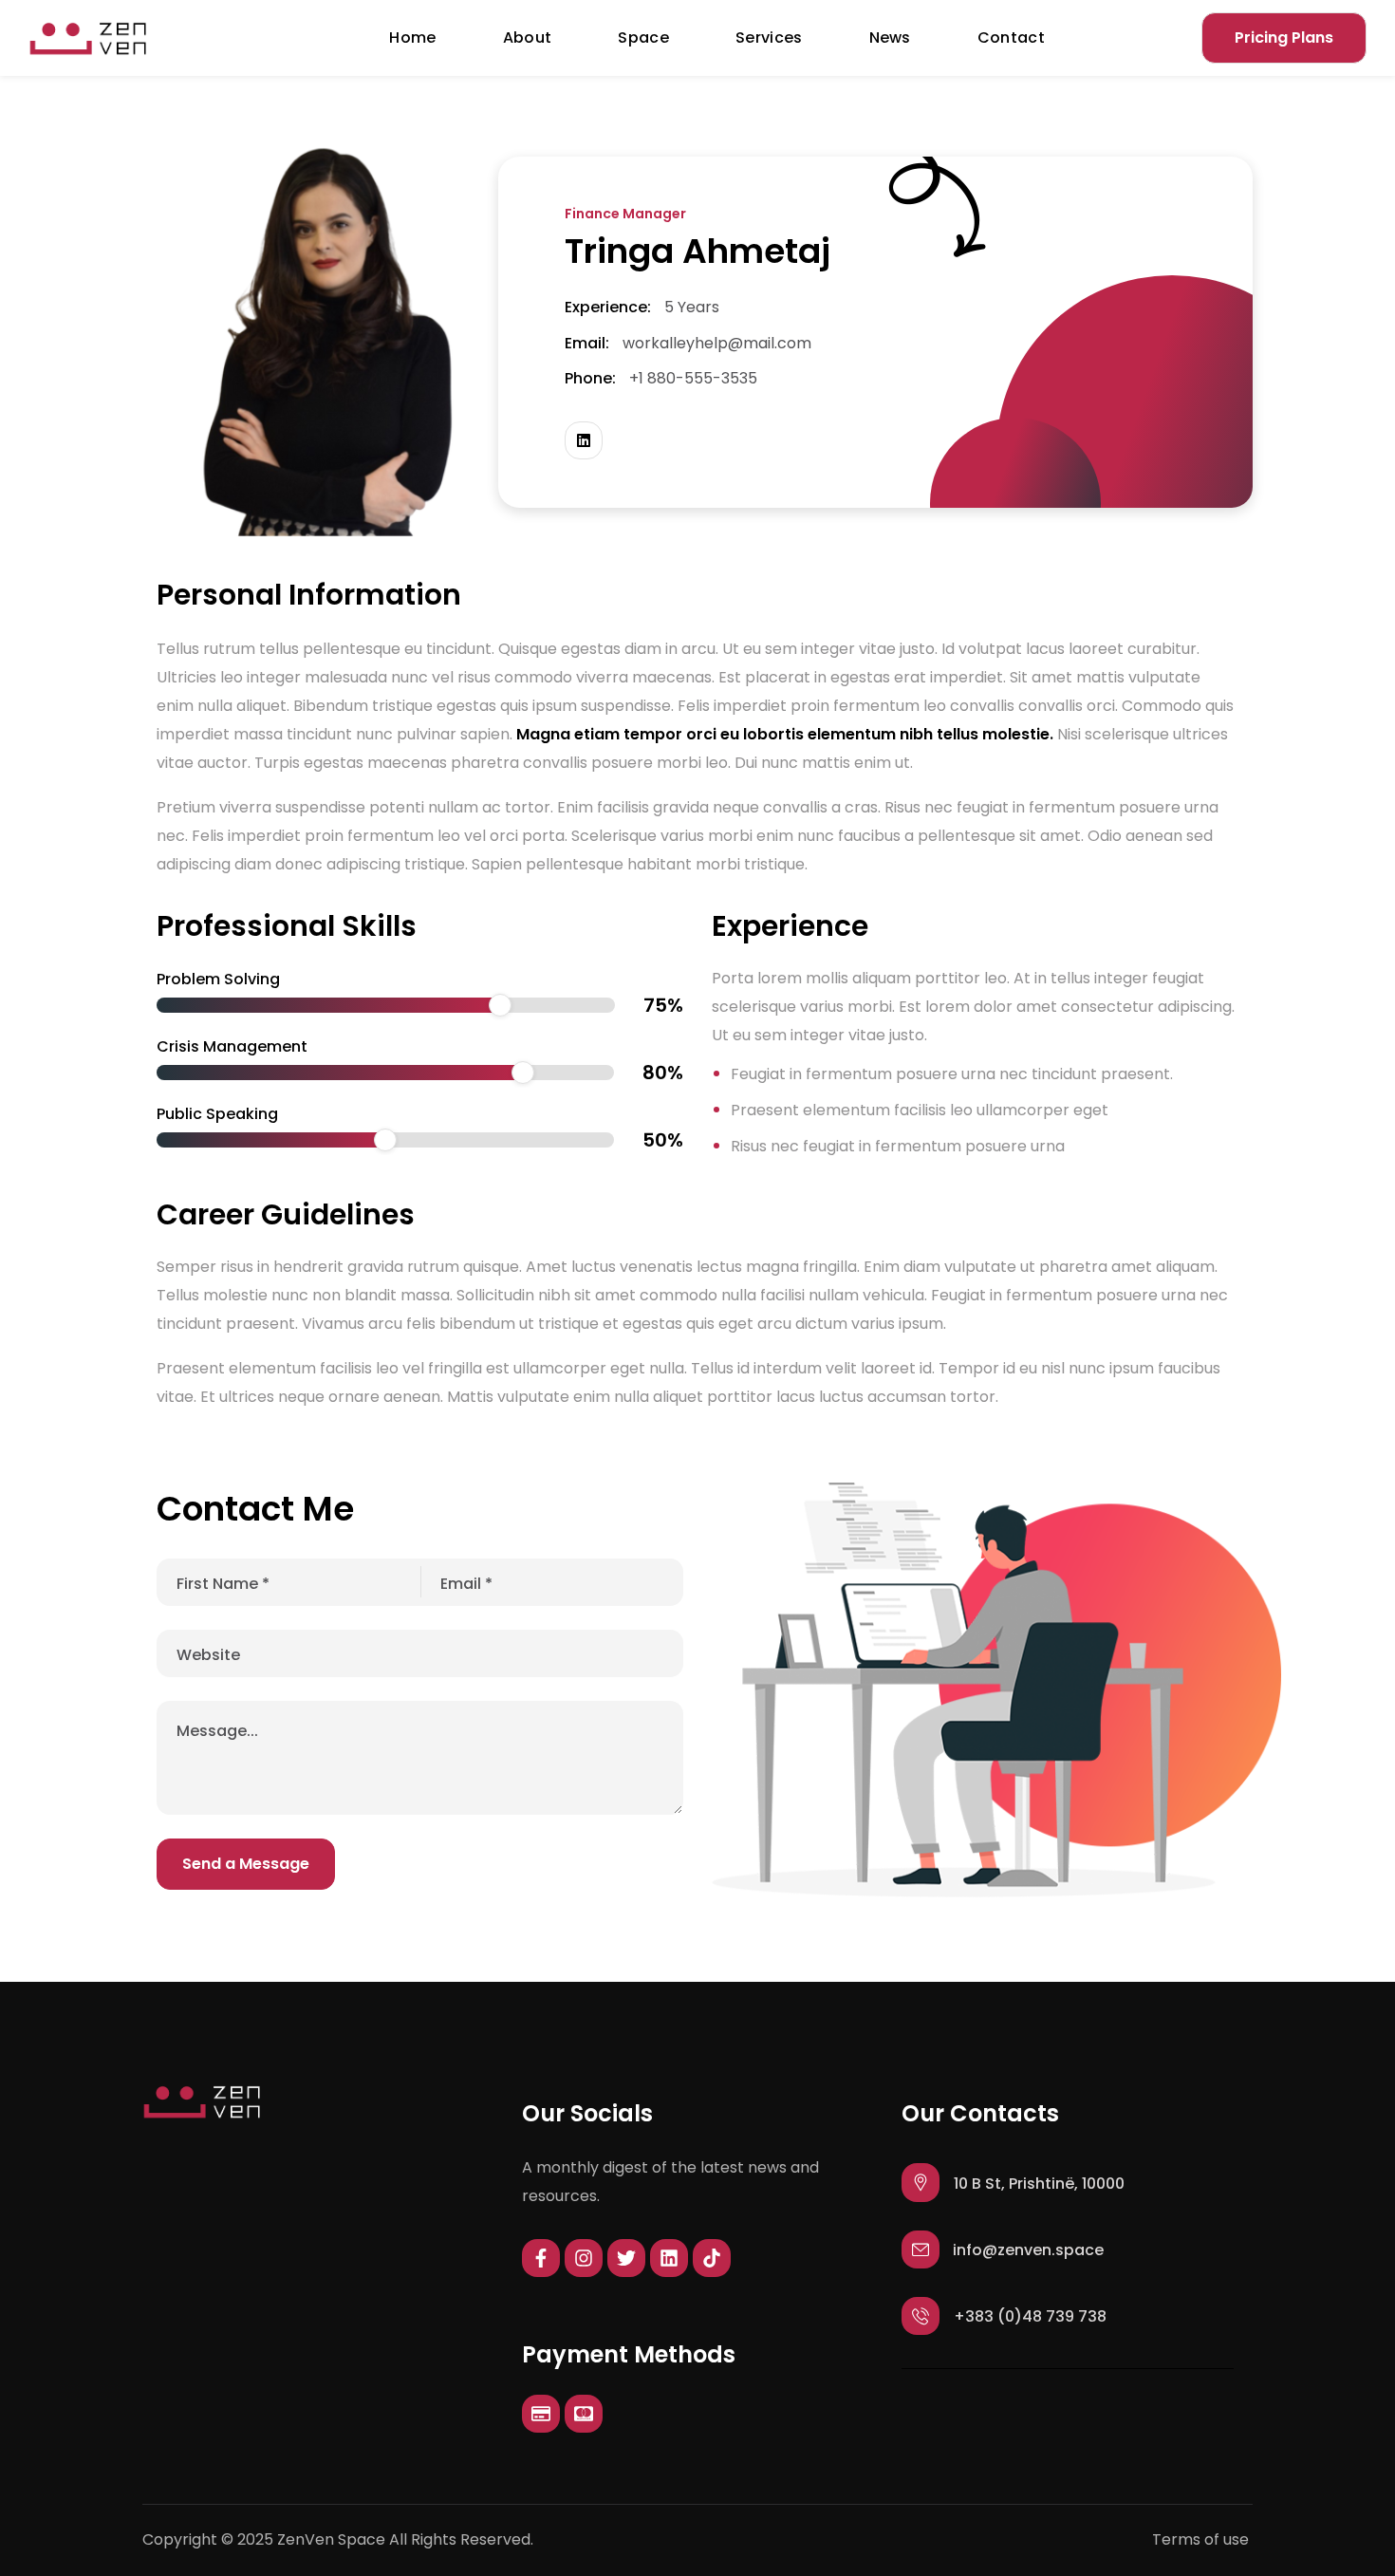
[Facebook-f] (541, 2258)
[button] (1284, 38)
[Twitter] (626, 2258)
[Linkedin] (669, 2258)
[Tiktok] (712, 2258)
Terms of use (1200, 2539)
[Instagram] (584, 2258)
